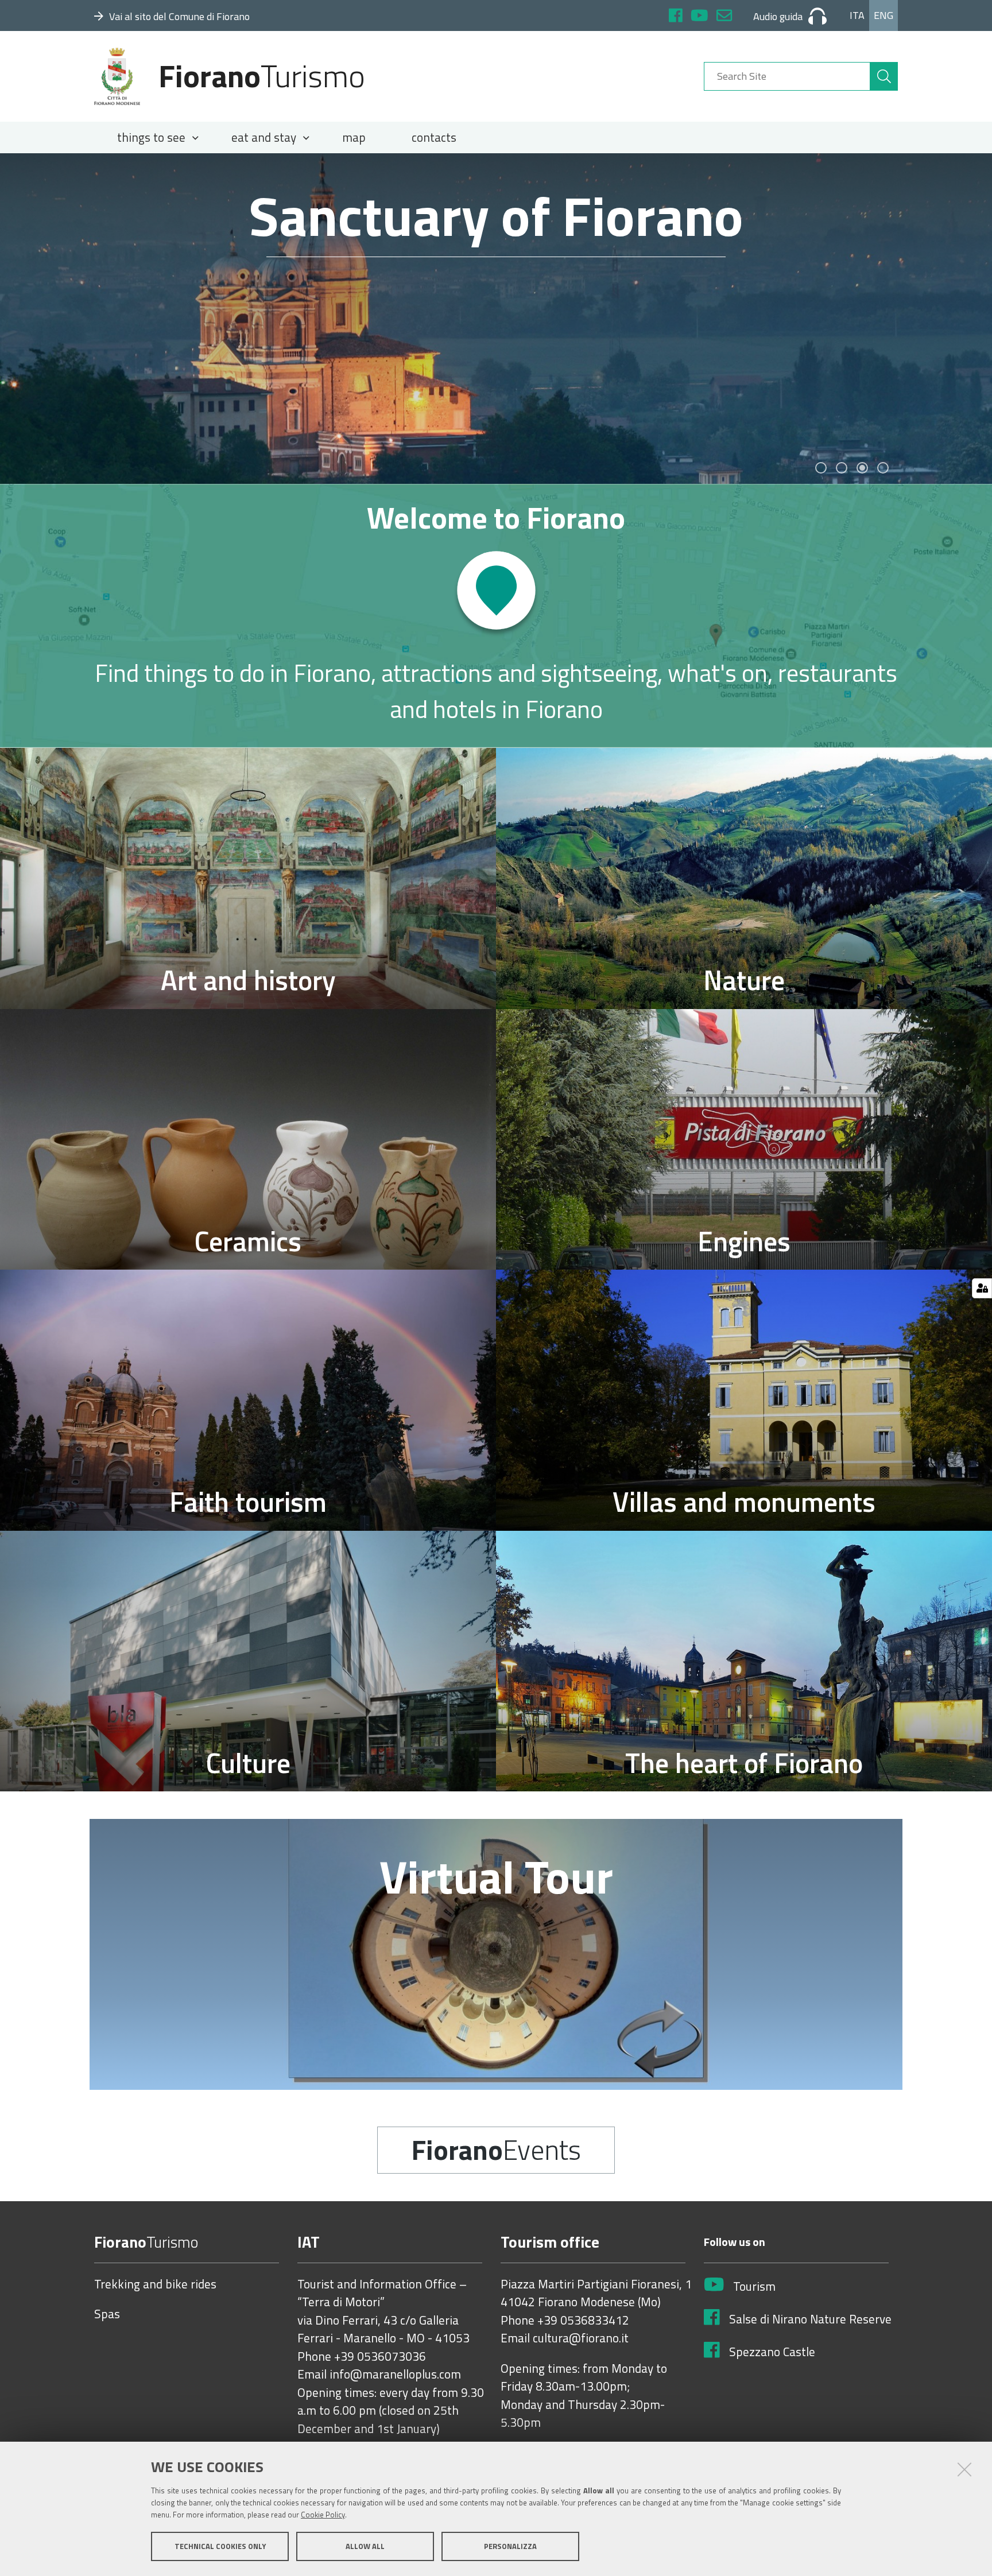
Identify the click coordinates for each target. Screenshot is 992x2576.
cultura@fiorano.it (581, 2338)
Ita (857, 15)
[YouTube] (700, 17)
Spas (107, 2314)
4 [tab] (883, 468)
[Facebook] (676, 17)
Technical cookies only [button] (220, 2546)
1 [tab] (821, 468)
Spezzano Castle (772, 2352)
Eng (883, 15)
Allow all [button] (365, 2546)
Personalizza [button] (510, 2546)
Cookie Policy (323, 2515)
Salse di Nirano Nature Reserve (810, 2319)
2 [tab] (842, 468)
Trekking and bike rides (155, 2284)
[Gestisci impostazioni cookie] (982, 1288)
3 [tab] (862, 468)
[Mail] (724, 17)
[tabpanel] (496, 319)
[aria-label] (884, 76)
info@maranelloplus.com (395, 2375)
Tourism (754, 2287)
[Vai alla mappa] (496, 616)
